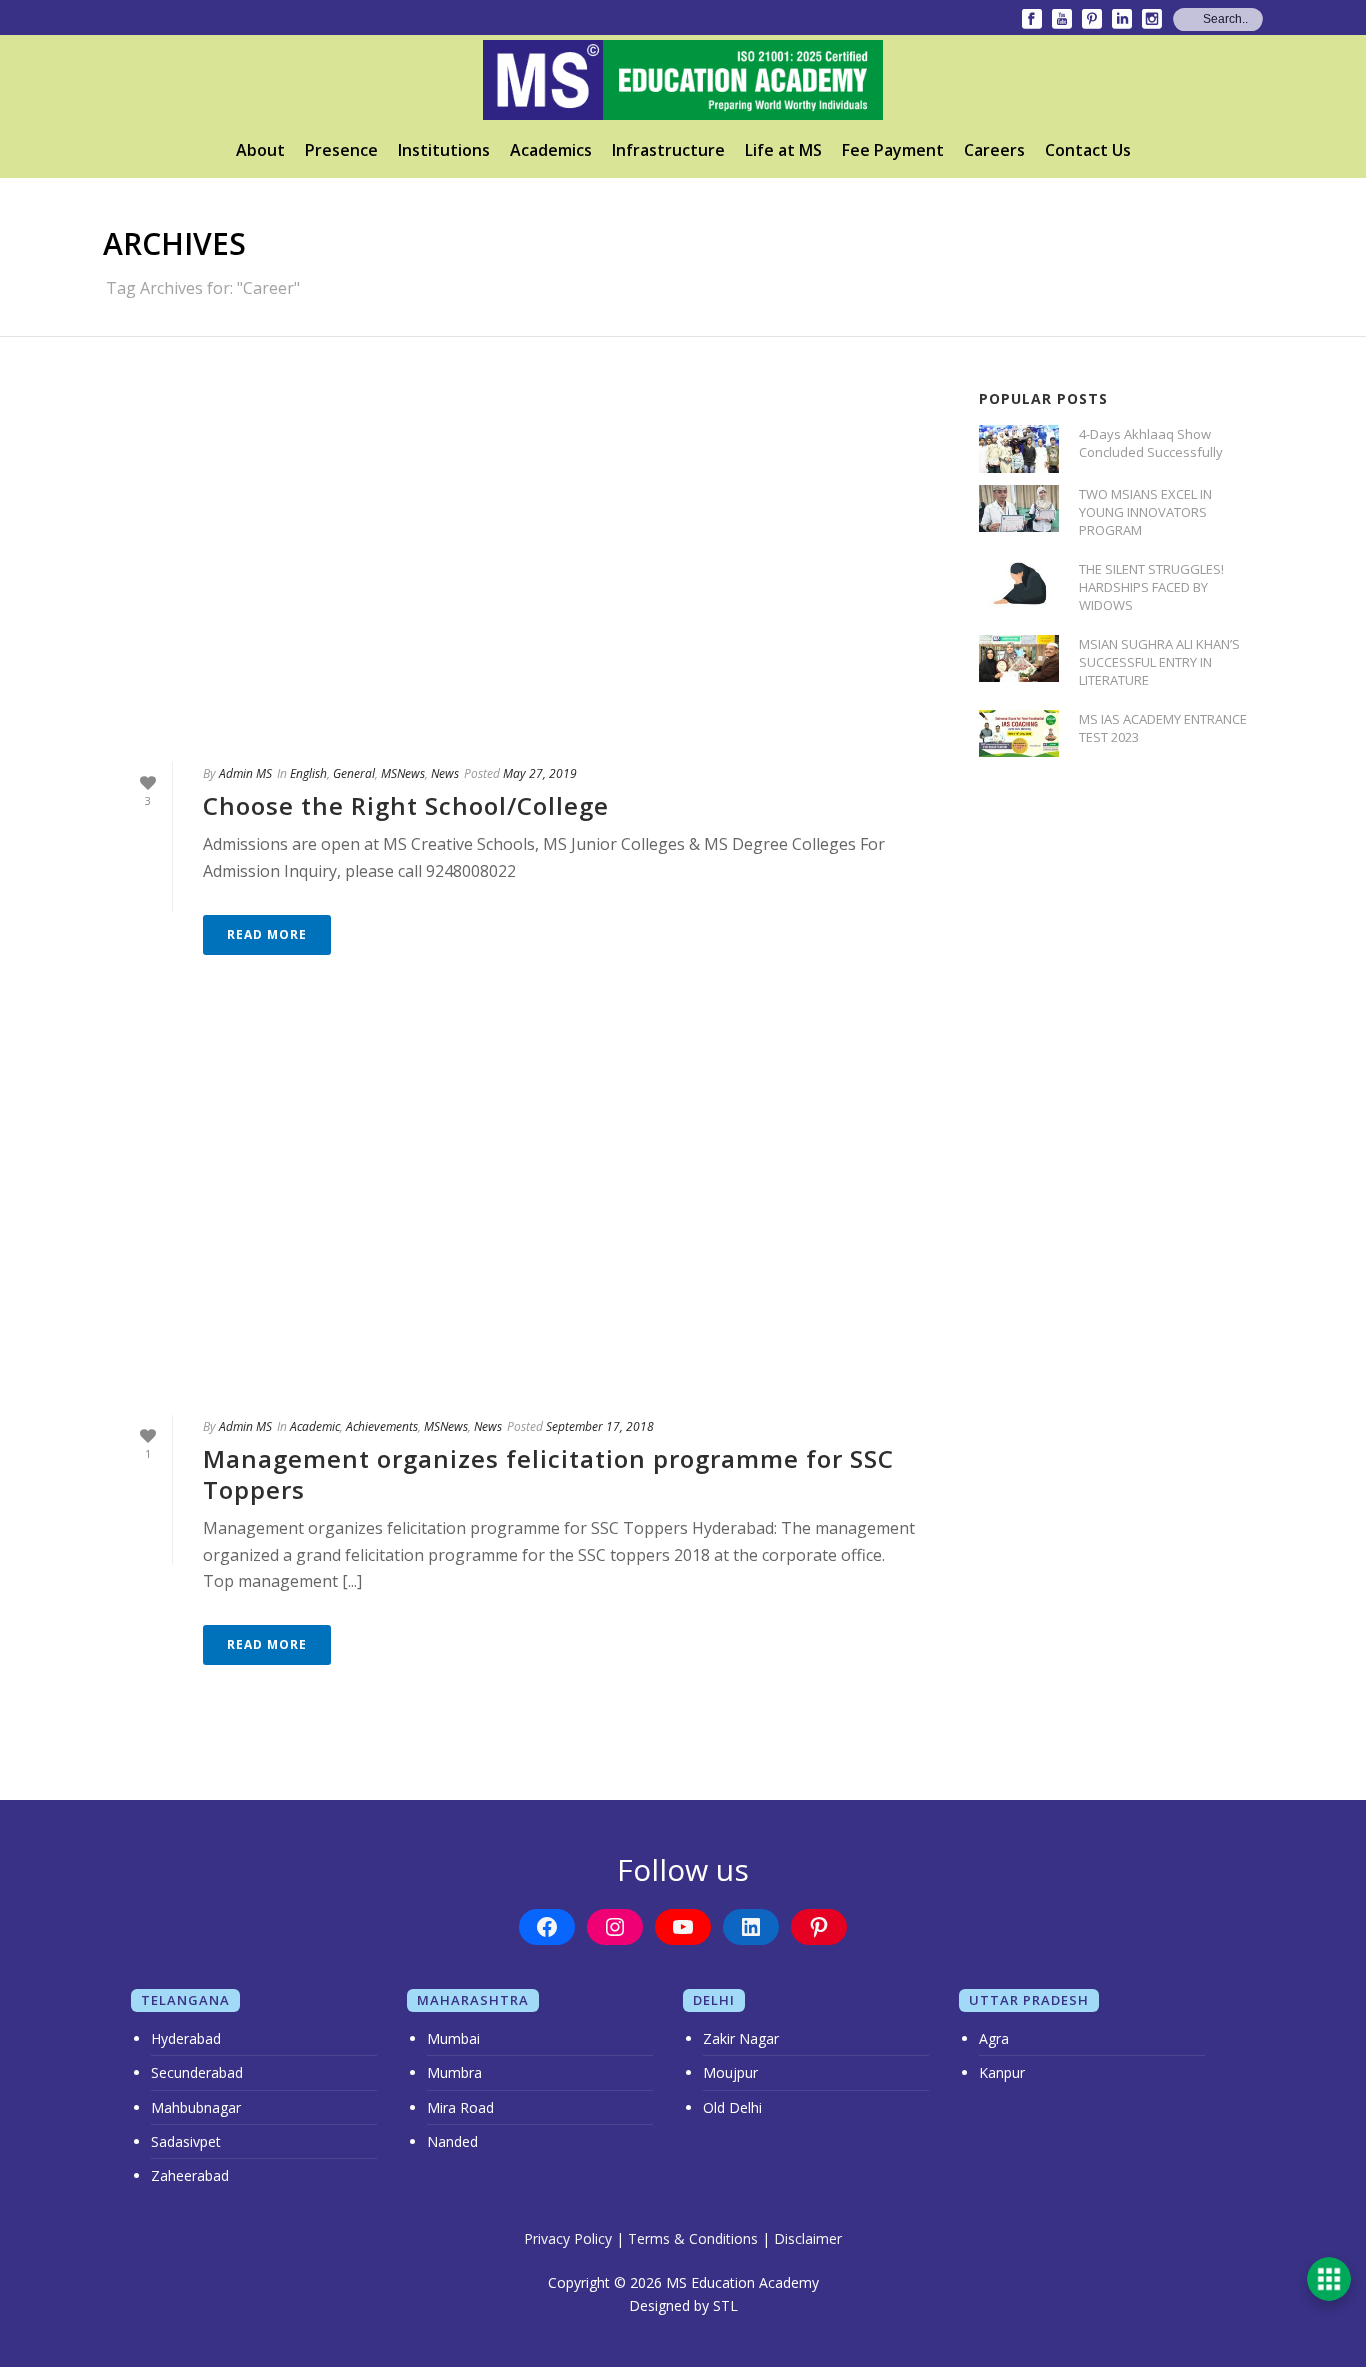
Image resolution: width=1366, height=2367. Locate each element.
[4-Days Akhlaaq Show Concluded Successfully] (1019, 448)
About (260, 150)
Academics (551, 150)
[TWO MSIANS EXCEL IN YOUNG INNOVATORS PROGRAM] (1019, 508)
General (354, 773)
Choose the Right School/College (406, 805)
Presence (341, 150)
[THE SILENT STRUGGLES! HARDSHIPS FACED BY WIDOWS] (1019, 583)
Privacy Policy (568, 2238)
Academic (315, 1426)
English (308, 773)
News (445, 773)
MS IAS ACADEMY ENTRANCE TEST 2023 (1163, 728)
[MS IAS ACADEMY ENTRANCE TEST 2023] (1019, 733)
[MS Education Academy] (683, 80)
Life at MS (783, 150)
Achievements (382, 1426)
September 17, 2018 (600, 1426)
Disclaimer (808, 2238)
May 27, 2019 (540, 773)
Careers (994, 150)
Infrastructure (668, 150)
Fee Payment (893, 150)
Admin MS (245, 773)
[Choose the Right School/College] (521, 562)
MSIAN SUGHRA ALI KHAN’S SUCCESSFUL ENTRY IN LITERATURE (1159, 662)
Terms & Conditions (693, 2238)
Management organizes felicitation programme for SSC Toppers (548, 1474)
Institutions (444, 150)
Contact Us (1088, 150)
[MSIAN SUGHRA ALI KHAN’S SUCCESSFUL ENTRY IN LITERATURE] (1019, 658)
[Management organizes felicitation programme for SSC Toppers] (521, 1215)
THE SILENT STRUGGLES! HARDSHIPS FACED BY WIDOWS (1151, 587)
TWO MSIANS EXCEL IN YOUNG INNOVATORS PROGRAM (1145, 512)
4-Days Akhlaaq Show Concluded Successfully (1151, 443)
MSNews (403, 773)
